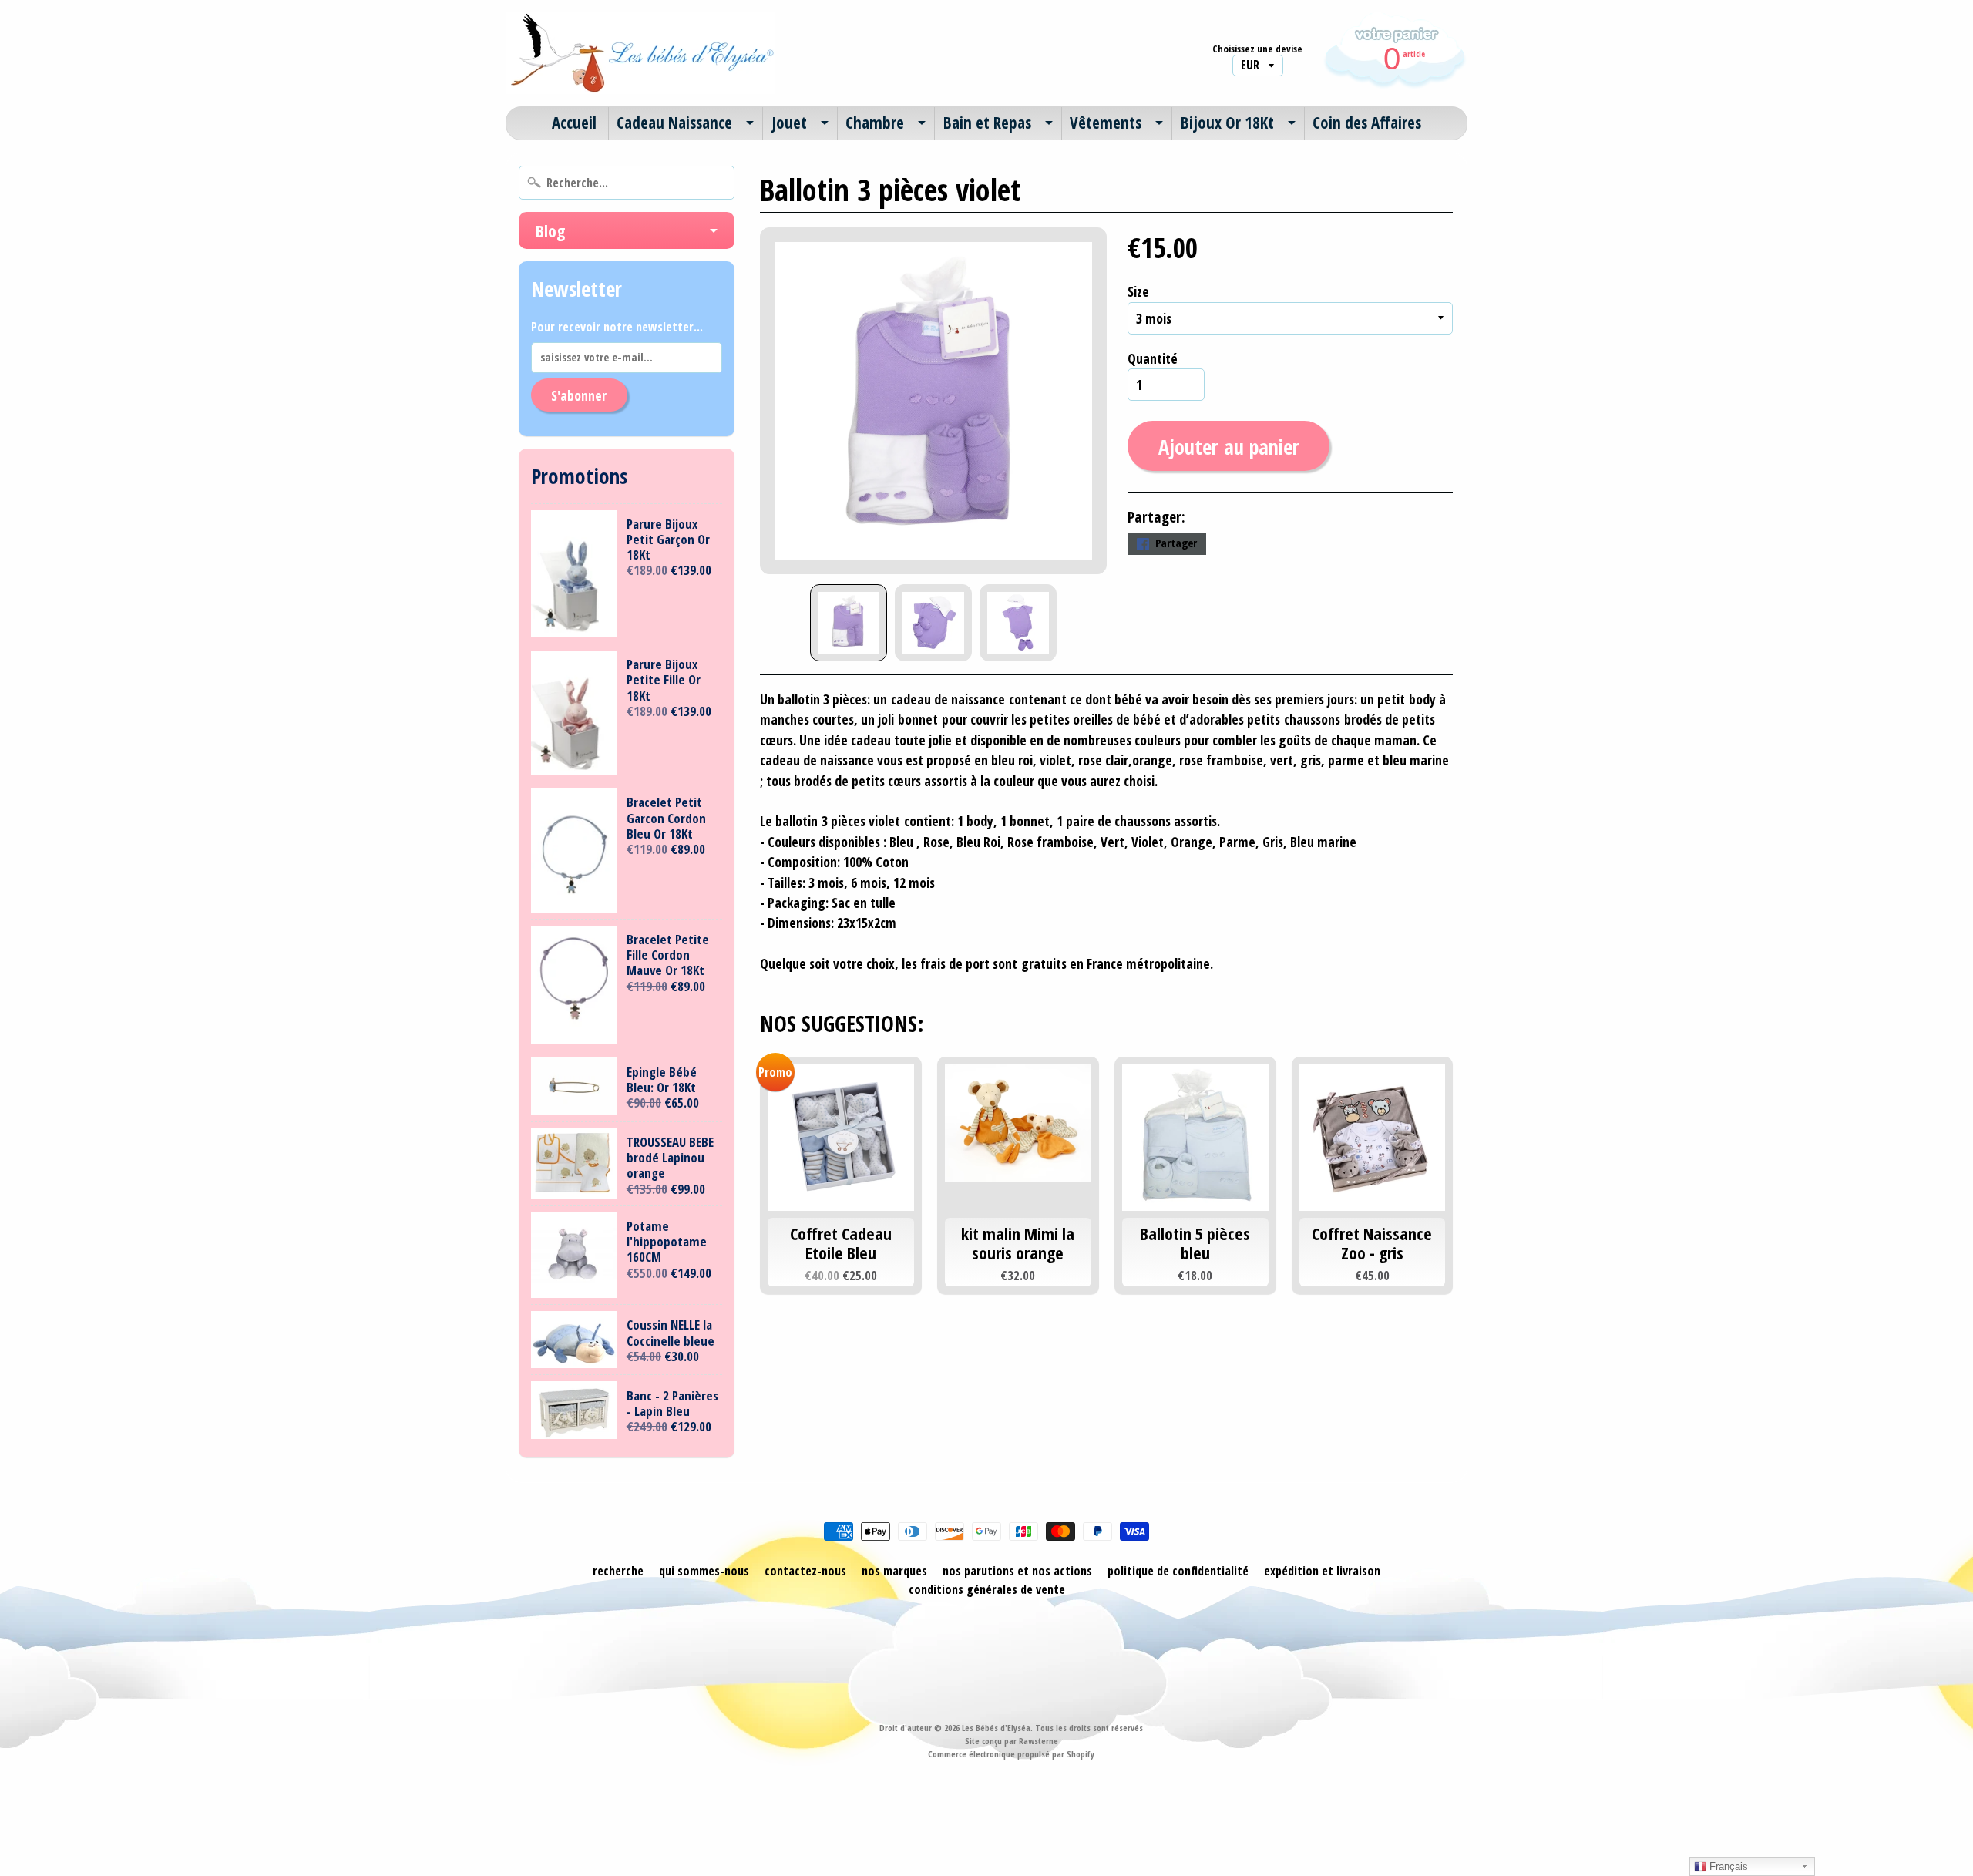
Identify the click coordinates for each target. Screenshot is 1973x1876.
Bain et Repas (987, 123)
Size (1138, 291)
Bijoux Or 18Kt (1227, 123)
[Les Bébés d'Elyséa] (640, 53)
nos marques (894, 1571)
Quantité (1153, 358)
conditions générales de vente (987, 1589)
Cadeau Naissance (674, 123)
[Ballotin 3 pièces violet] (849, 623)
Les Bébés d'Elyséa (996, 1728)
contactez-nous (805, 1571)
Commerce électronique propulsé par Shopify (1011, 1754)
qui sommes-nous (704, 1571)
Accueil (574, 123)
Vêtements (1106, 123)
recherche (618, 1571)
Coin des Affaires (1367, 123)
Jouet (789, 123)
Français (1727, 1866)
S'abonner (579, 395)
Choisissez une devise (1257, 49)
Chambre (875, 123)
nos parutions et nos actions (1017, 1571)
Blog (550, 230)
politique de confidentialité (1178, 1571)
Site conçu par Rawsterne (1012, 1741)
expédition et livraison (1322, 1571)
